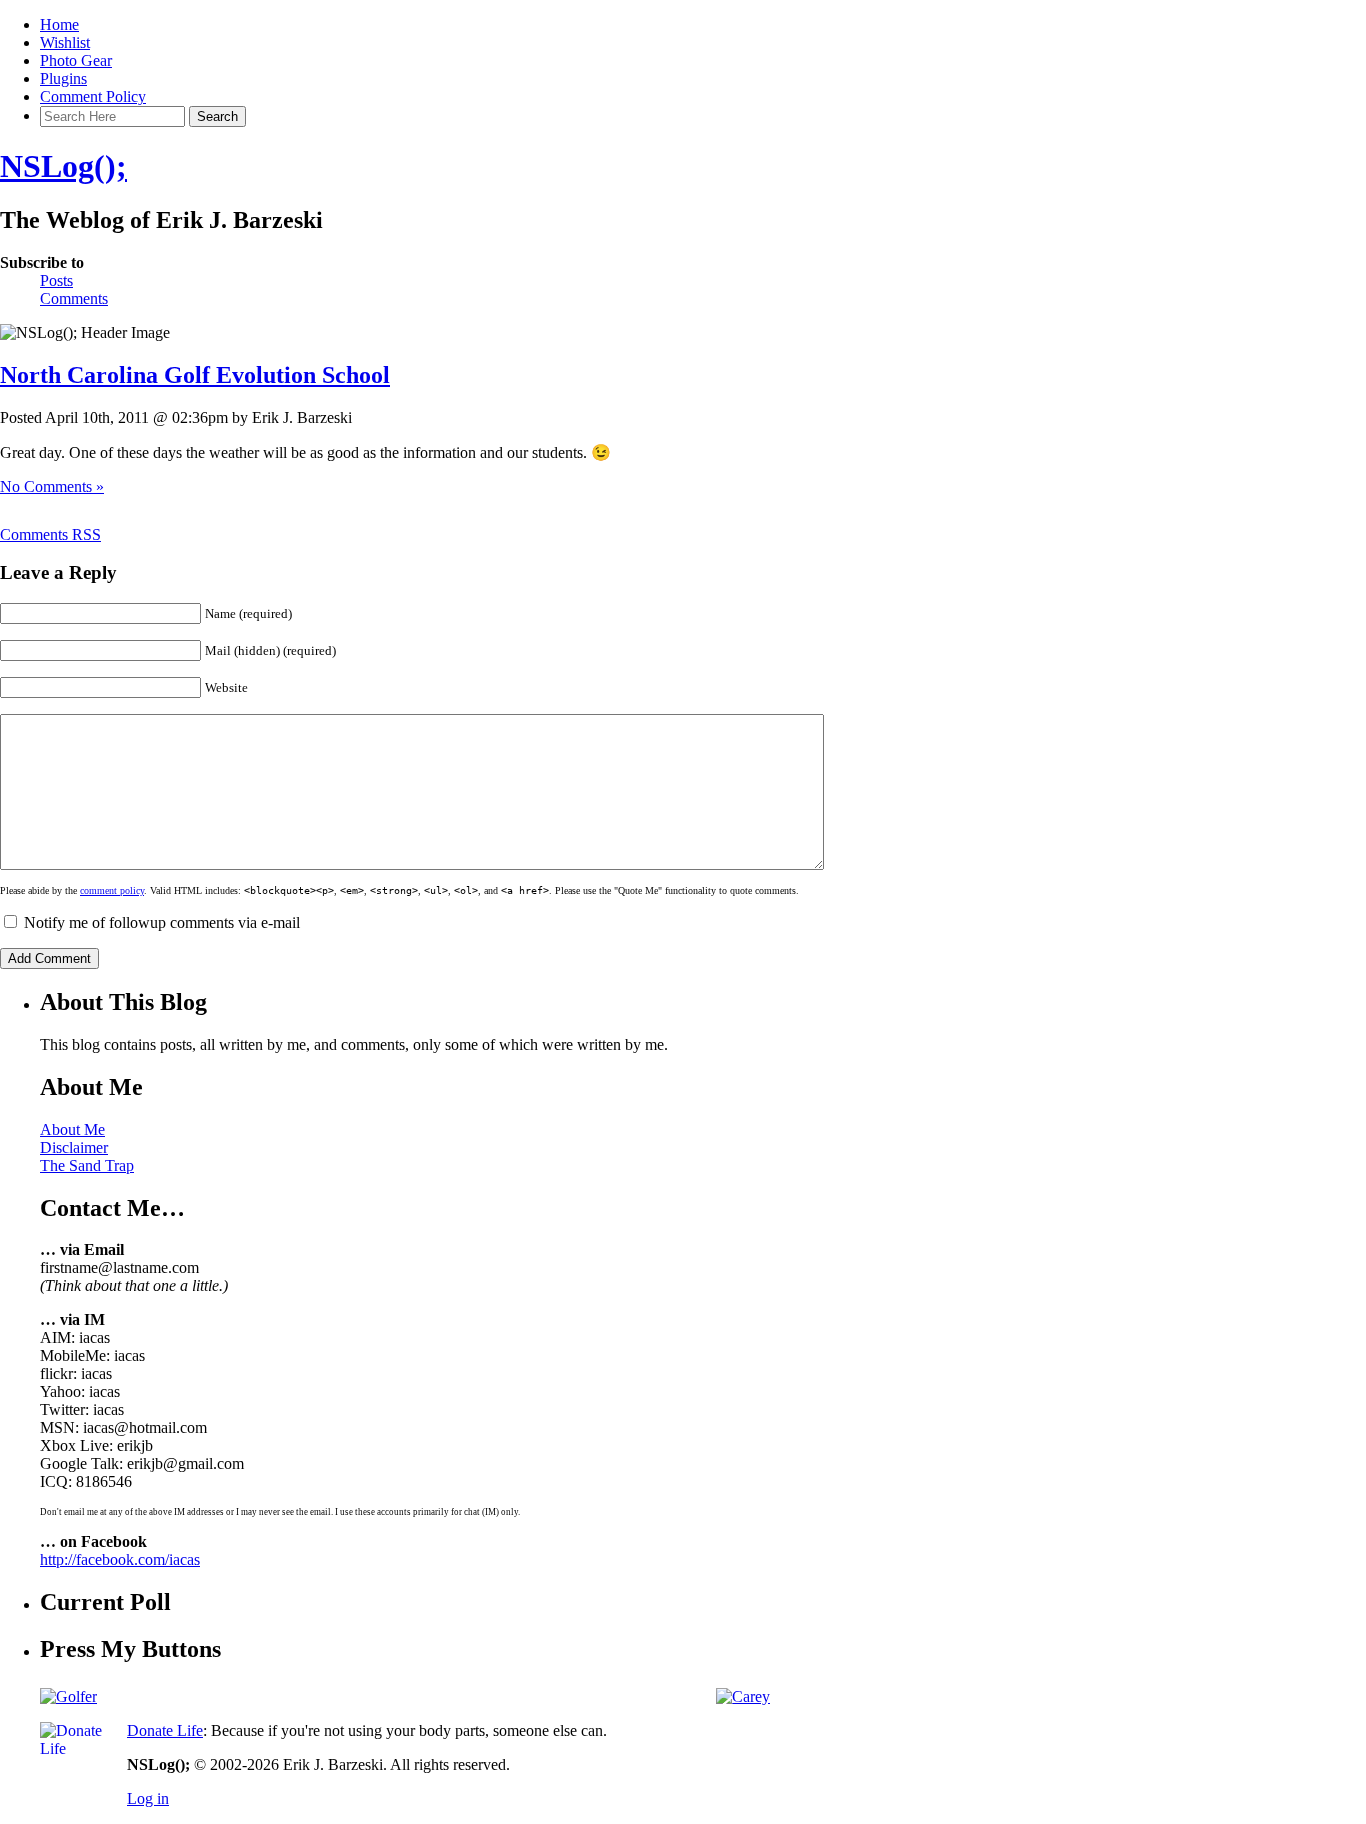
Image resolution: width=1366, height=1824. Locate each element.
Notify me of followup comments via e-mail (162, 922)
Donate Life (165, 1730)
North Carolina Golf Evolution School (195, 375)
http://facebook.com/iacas (120, 1559)
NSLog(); (63, 166)
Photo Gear (76, 60)
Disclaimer (74, 1147)
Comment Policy (93, 96)
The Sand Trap (87, 1165)
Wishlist (65, 42)
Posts (56, 280)
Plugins (63, 78)
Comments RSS (50, 534)
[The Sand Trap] (68, 1696)
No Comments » (52, 486)
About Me (72, 1129)
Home (59, 24)
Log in (148, 1798)
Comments (74, 298)
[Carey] (743, 1696)
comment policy (112, 890)
